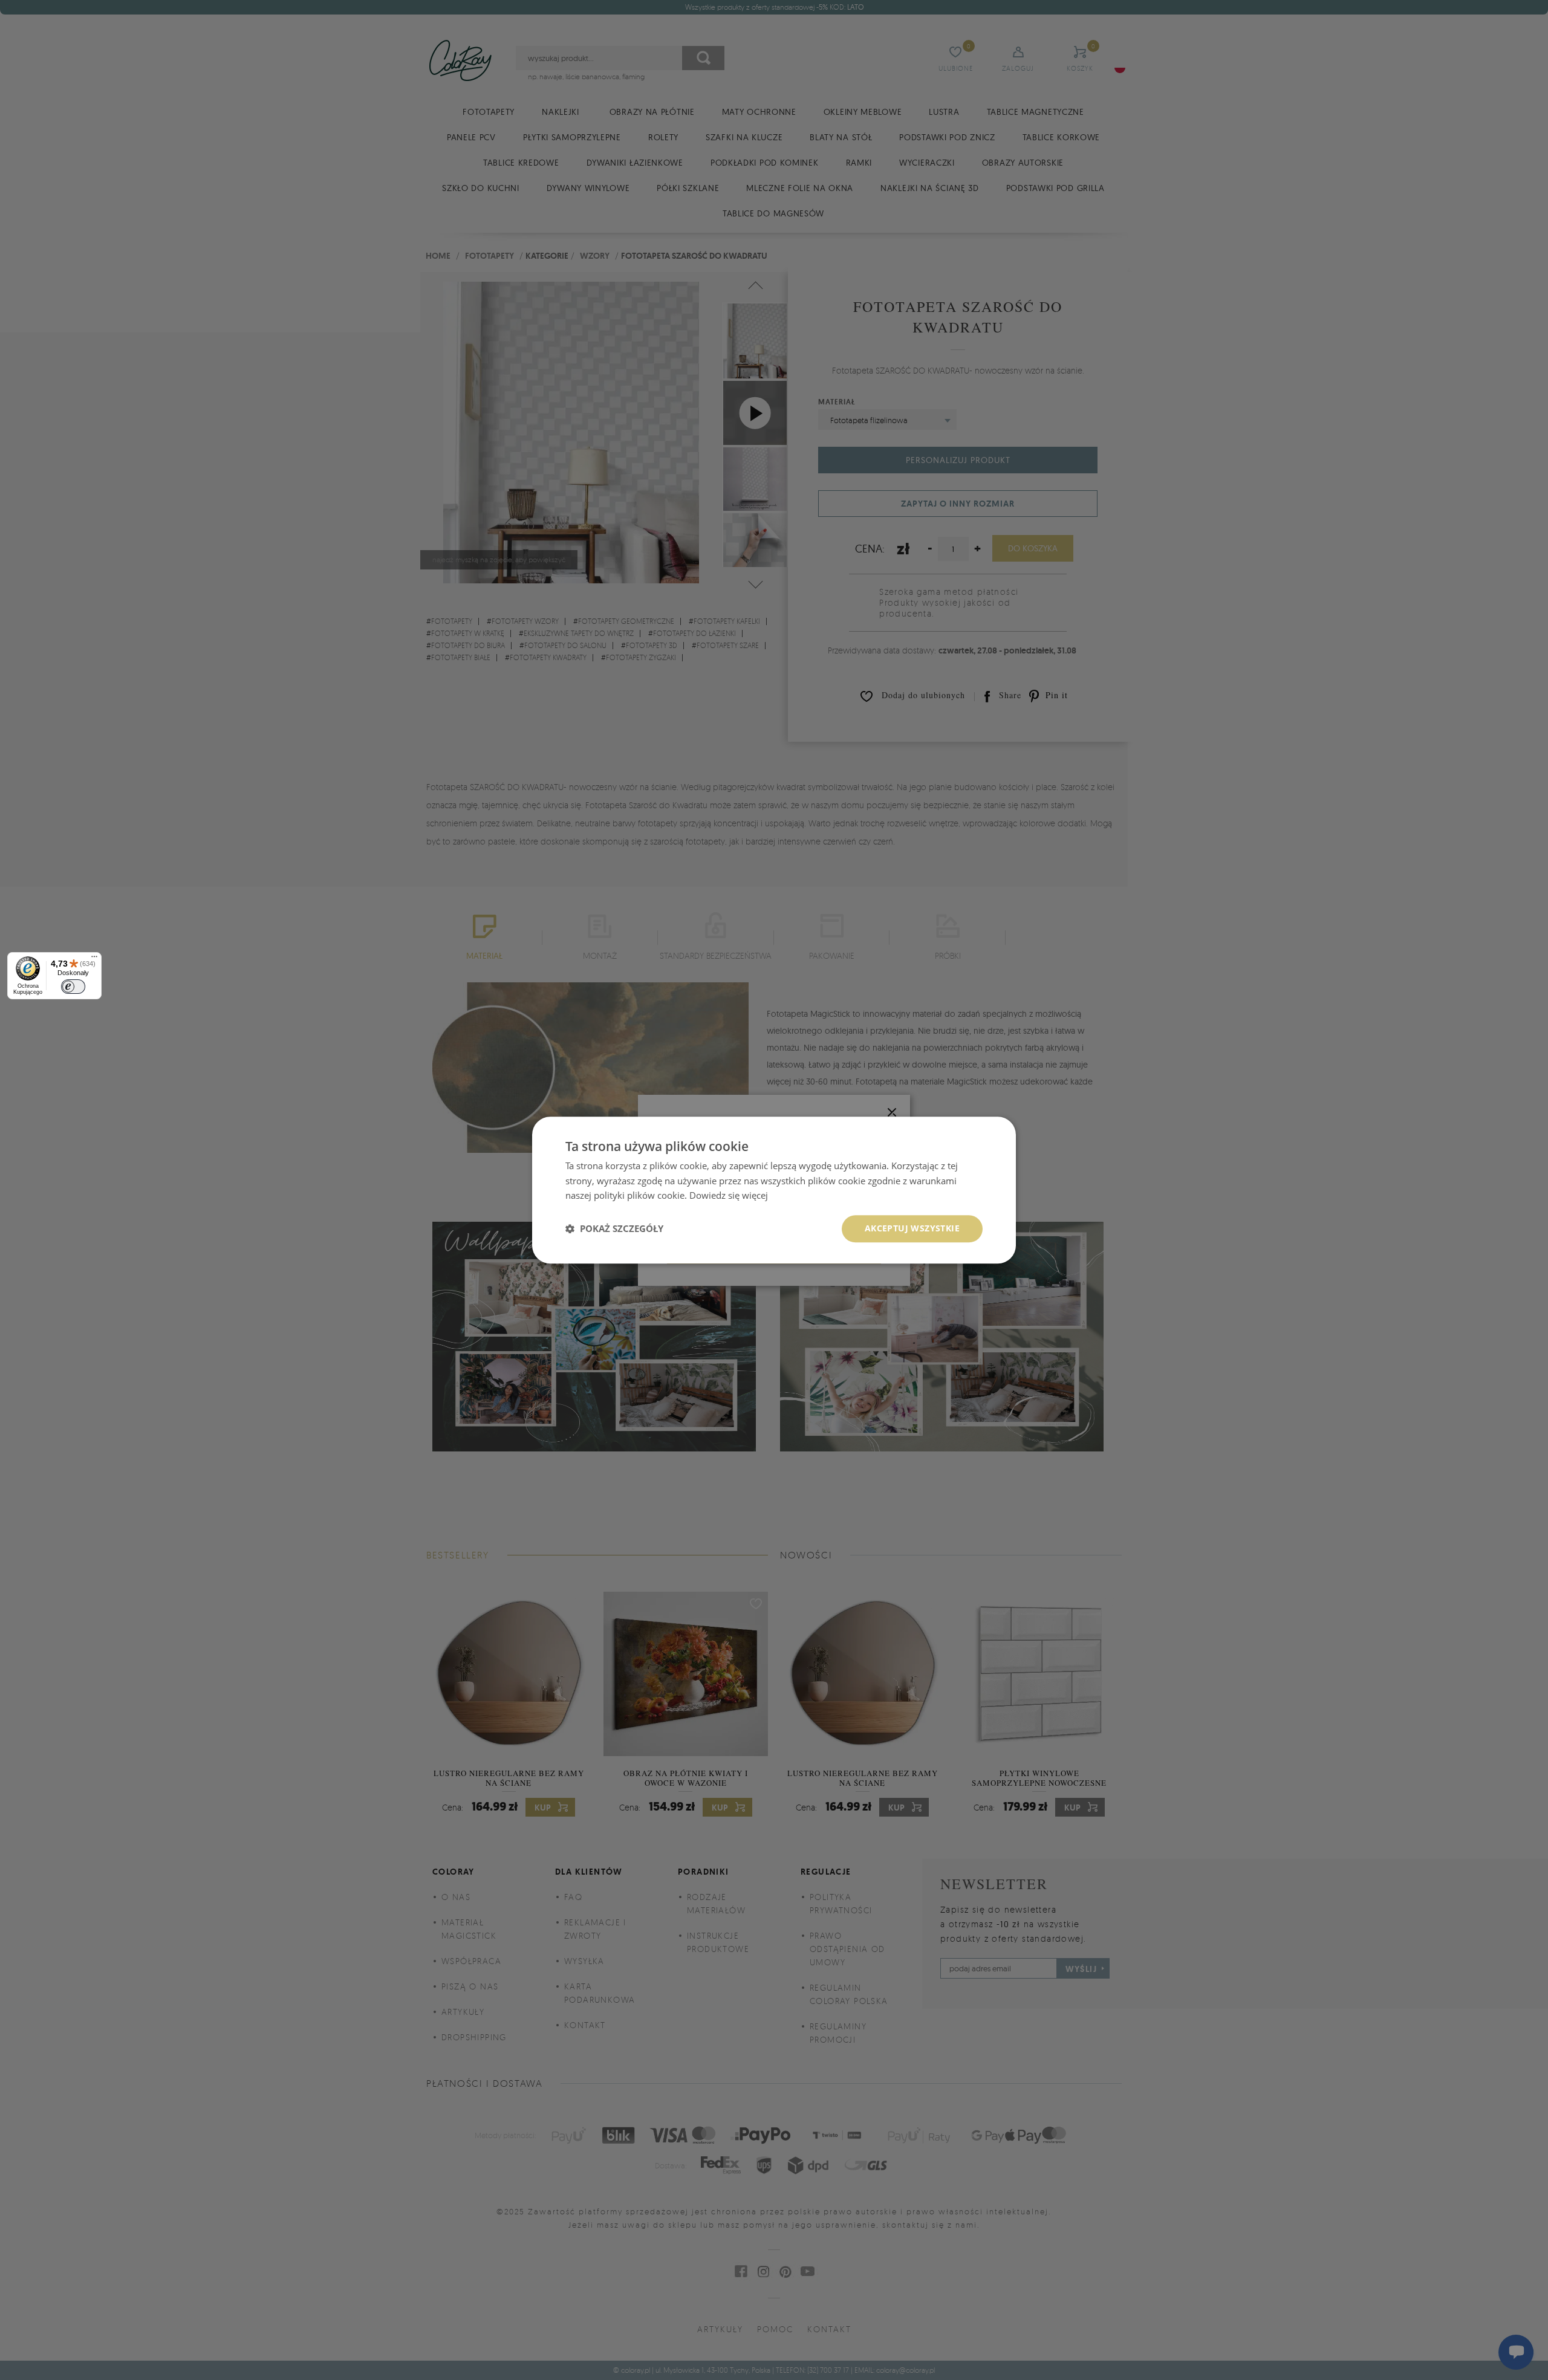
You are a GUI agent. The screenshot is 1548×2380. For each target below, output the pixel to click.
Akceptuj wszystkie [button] (912, 1228)
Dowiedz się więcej (729, 1196)
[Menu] (94, 959)
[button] (614, 1229)
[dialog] (774, 1190)
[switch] (73, 987)
